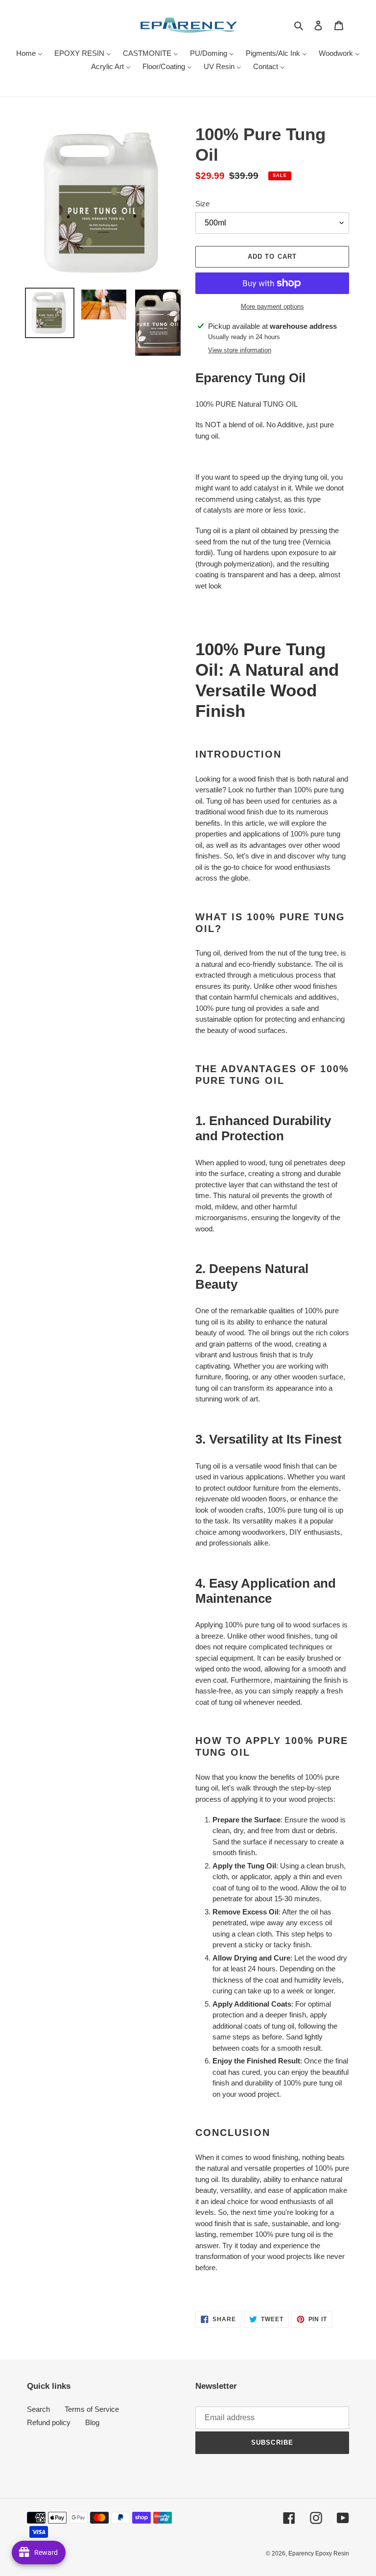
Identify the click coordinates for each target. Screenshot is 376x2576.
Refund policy (49, 2422)
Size (202, 204)
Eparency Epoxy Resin (319, 2553)
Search (38, 2409)
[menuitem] (29, 54)
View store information (240, 350)
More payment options (272, 307)
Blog (92, 2422)
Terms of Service (92, 2409)
